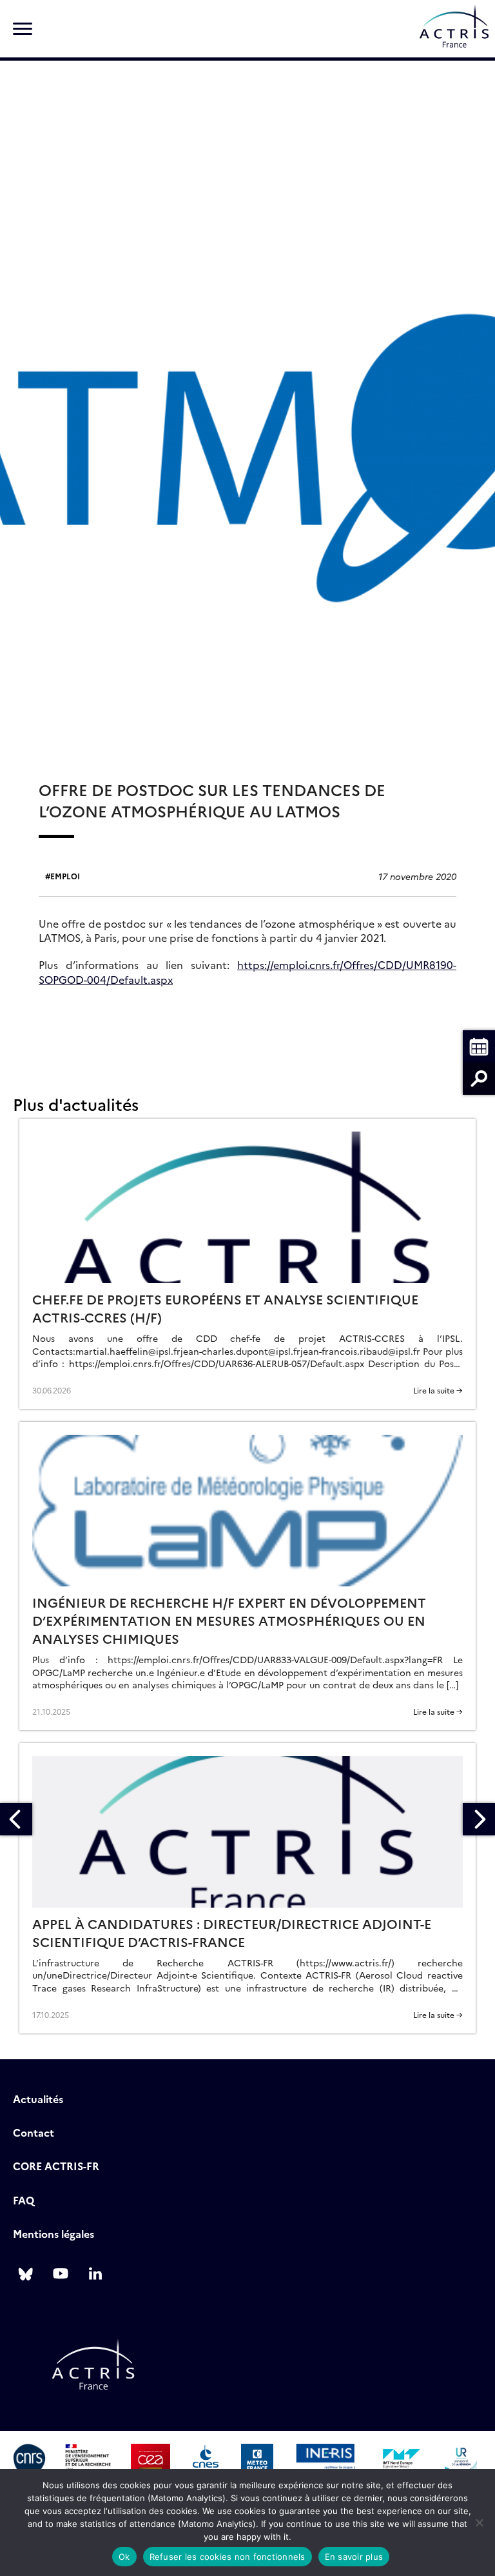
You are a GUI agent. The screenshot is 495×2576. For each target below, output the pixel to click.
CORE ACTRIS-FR (56, 2166)
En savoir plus (354, 2557)
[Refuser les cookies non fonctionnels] (479, 2522)
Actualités (38, 2099)
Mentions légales (53, 2233)
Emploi (65, 876)
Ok (124, 2557)
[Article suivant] (479, 1819)
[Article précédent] (16, 1819)
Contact (34, 2132)
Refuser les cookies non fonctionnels (228, 2557)
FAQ (24, 2200)
